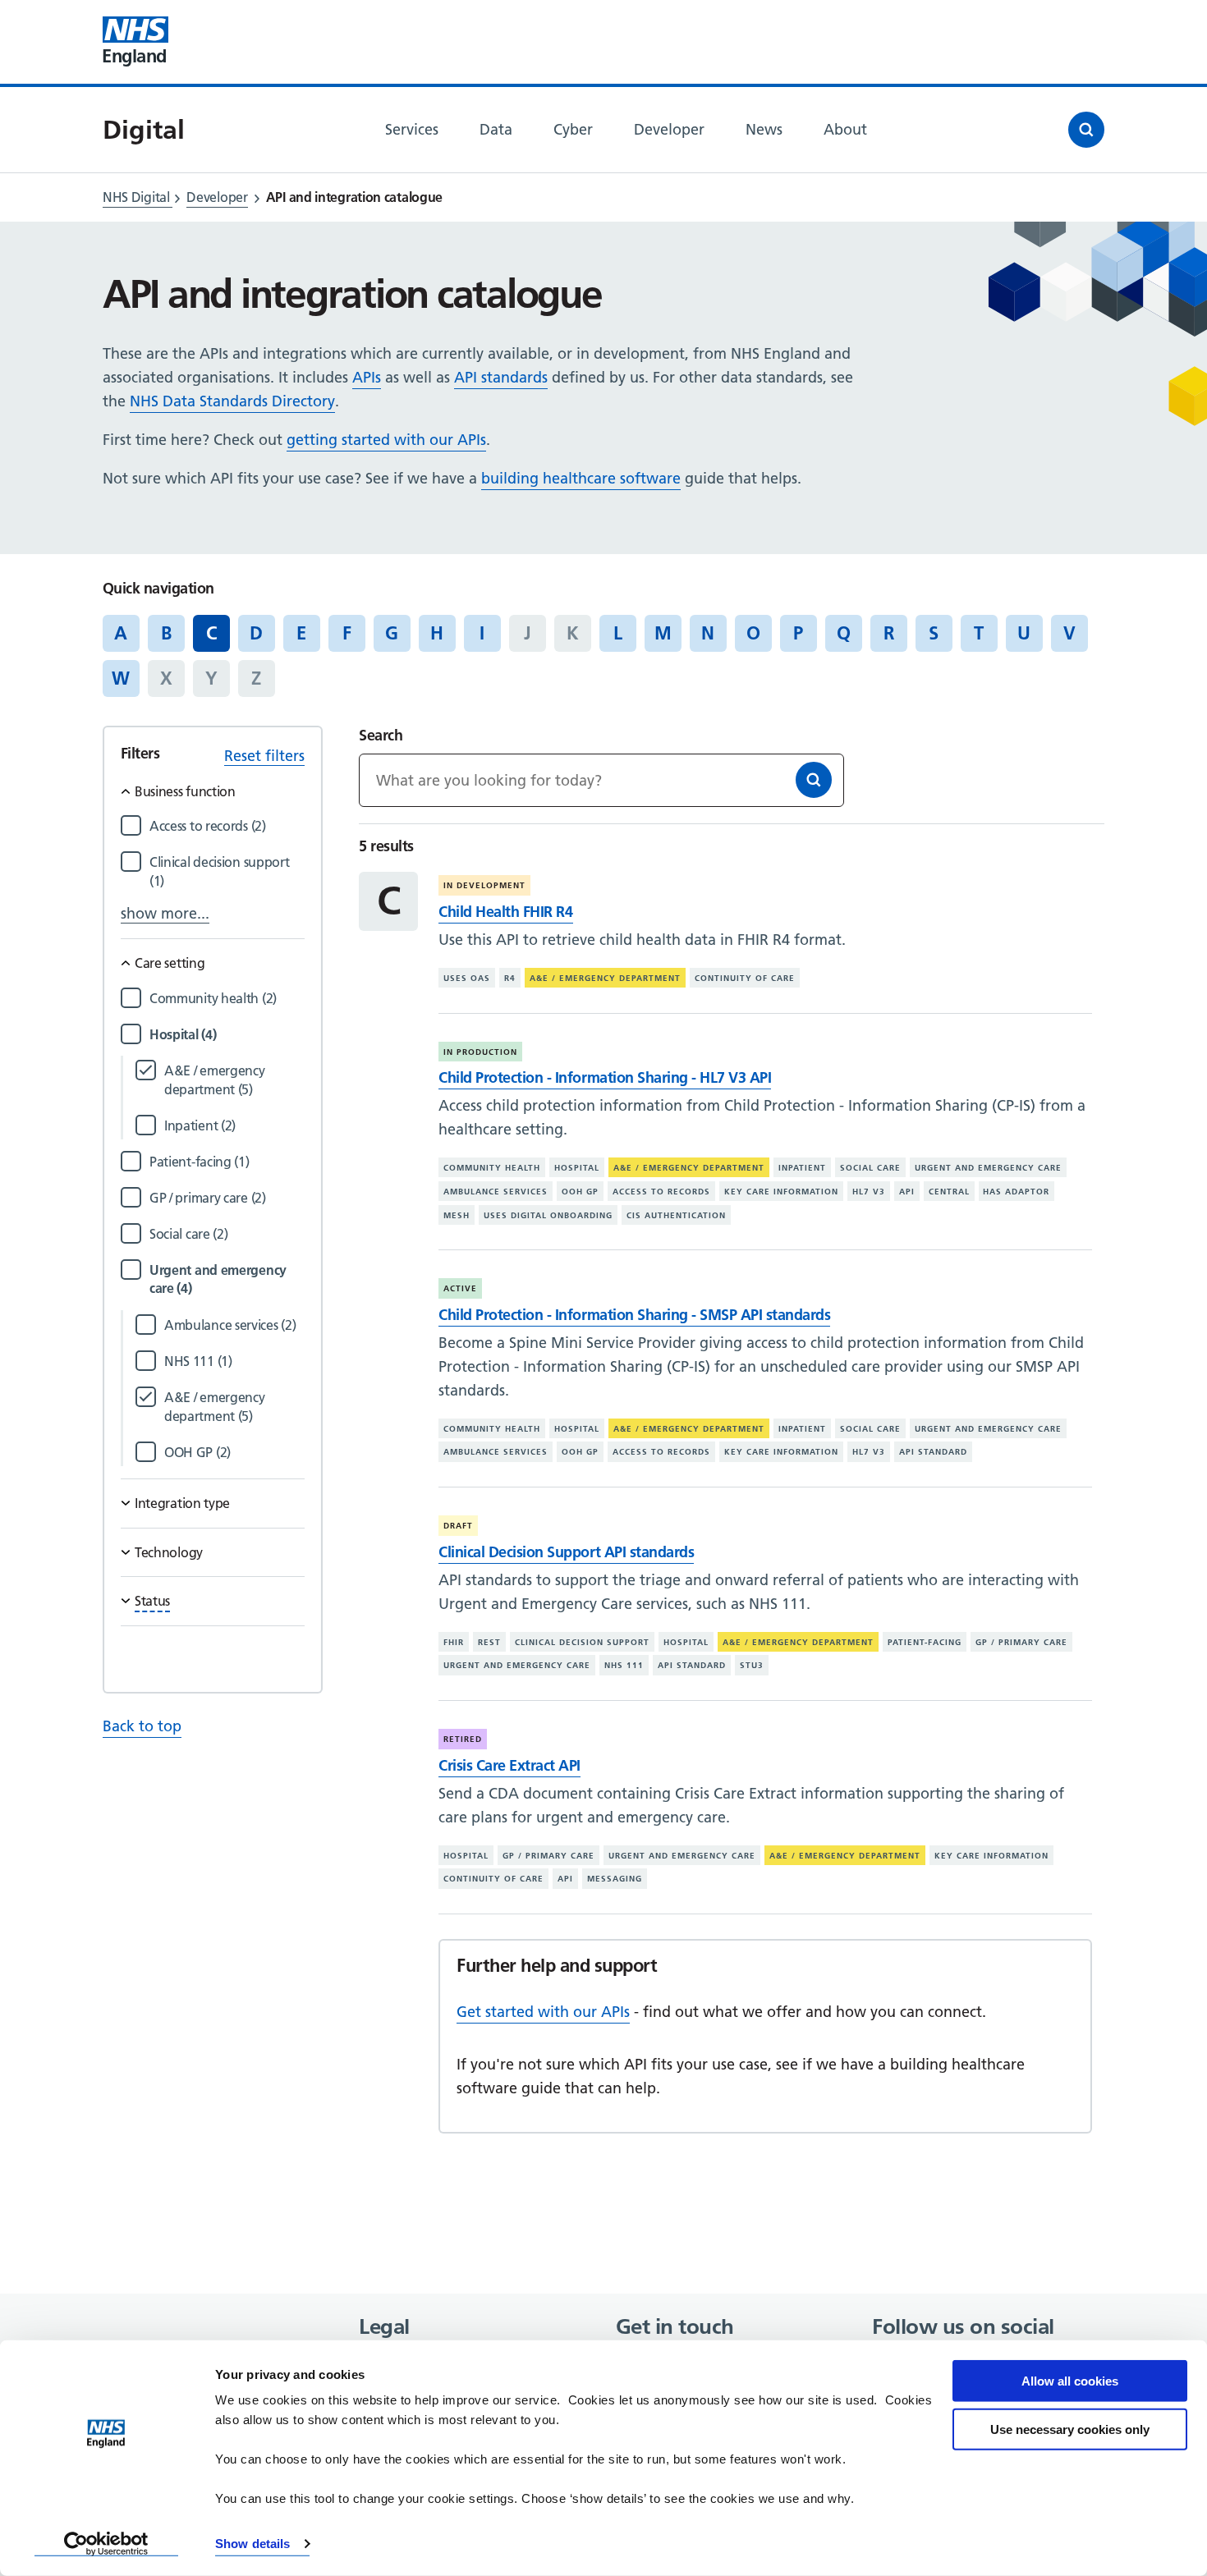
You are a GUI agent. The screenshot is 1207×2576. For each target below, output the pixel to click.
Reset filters (264, 756)
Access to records (661, 1192)
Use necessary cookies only (1070, 2429)
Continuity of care (745, 978)
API (907, 1192)
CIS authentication (676, 1215)
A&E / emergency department (605, 978)
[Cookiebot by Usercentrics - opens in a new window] (106, 2544)
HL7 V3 (869, 1192)
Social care (870, 1168)
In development (484, 885)
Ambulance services (496, 1192)
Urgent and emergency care (988, 1168)
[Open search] (1086, 130)
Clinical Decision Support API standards (566, 1552)
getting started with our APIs (386, 440)
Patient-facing (925, 1642)
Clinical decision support (582, 1642)
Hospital (577, 1168)
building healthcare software (581, 478)
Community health (492, 1168)
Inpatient (802, 1168)
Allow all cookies (1070, 2381)
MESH (457, 1215)
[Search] (814, 780)
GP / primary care (1021, 1642)
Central (949, 1192)
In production (480, 1052)
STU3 (752, 1665)
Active (460, 1288)
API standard (933, 1452)
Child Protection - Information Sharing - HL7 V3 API (605, 1077)
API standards (501, 377)
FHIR (454, 1642)
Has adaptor (1016, 1192)
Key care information (781, 1192)
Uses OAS (467, 978)
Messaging (615, 1879)
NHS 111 (624, 1665)
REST (489, 1642)
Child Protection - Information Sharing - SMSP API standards (634, 1315)
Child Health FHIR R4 (505, 912)
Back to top (142, 1726)
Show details (252, 2544)
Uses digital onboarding (548, 1215)
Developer (217, 197)
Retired (463, 1739)
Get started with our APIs (543, 2012)
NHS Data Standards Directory (232, 401)
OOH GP (580, 1192)
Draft (458, 1526)
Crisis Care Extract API (509, 1765)
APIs (367, 377)
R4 (510, 978)
